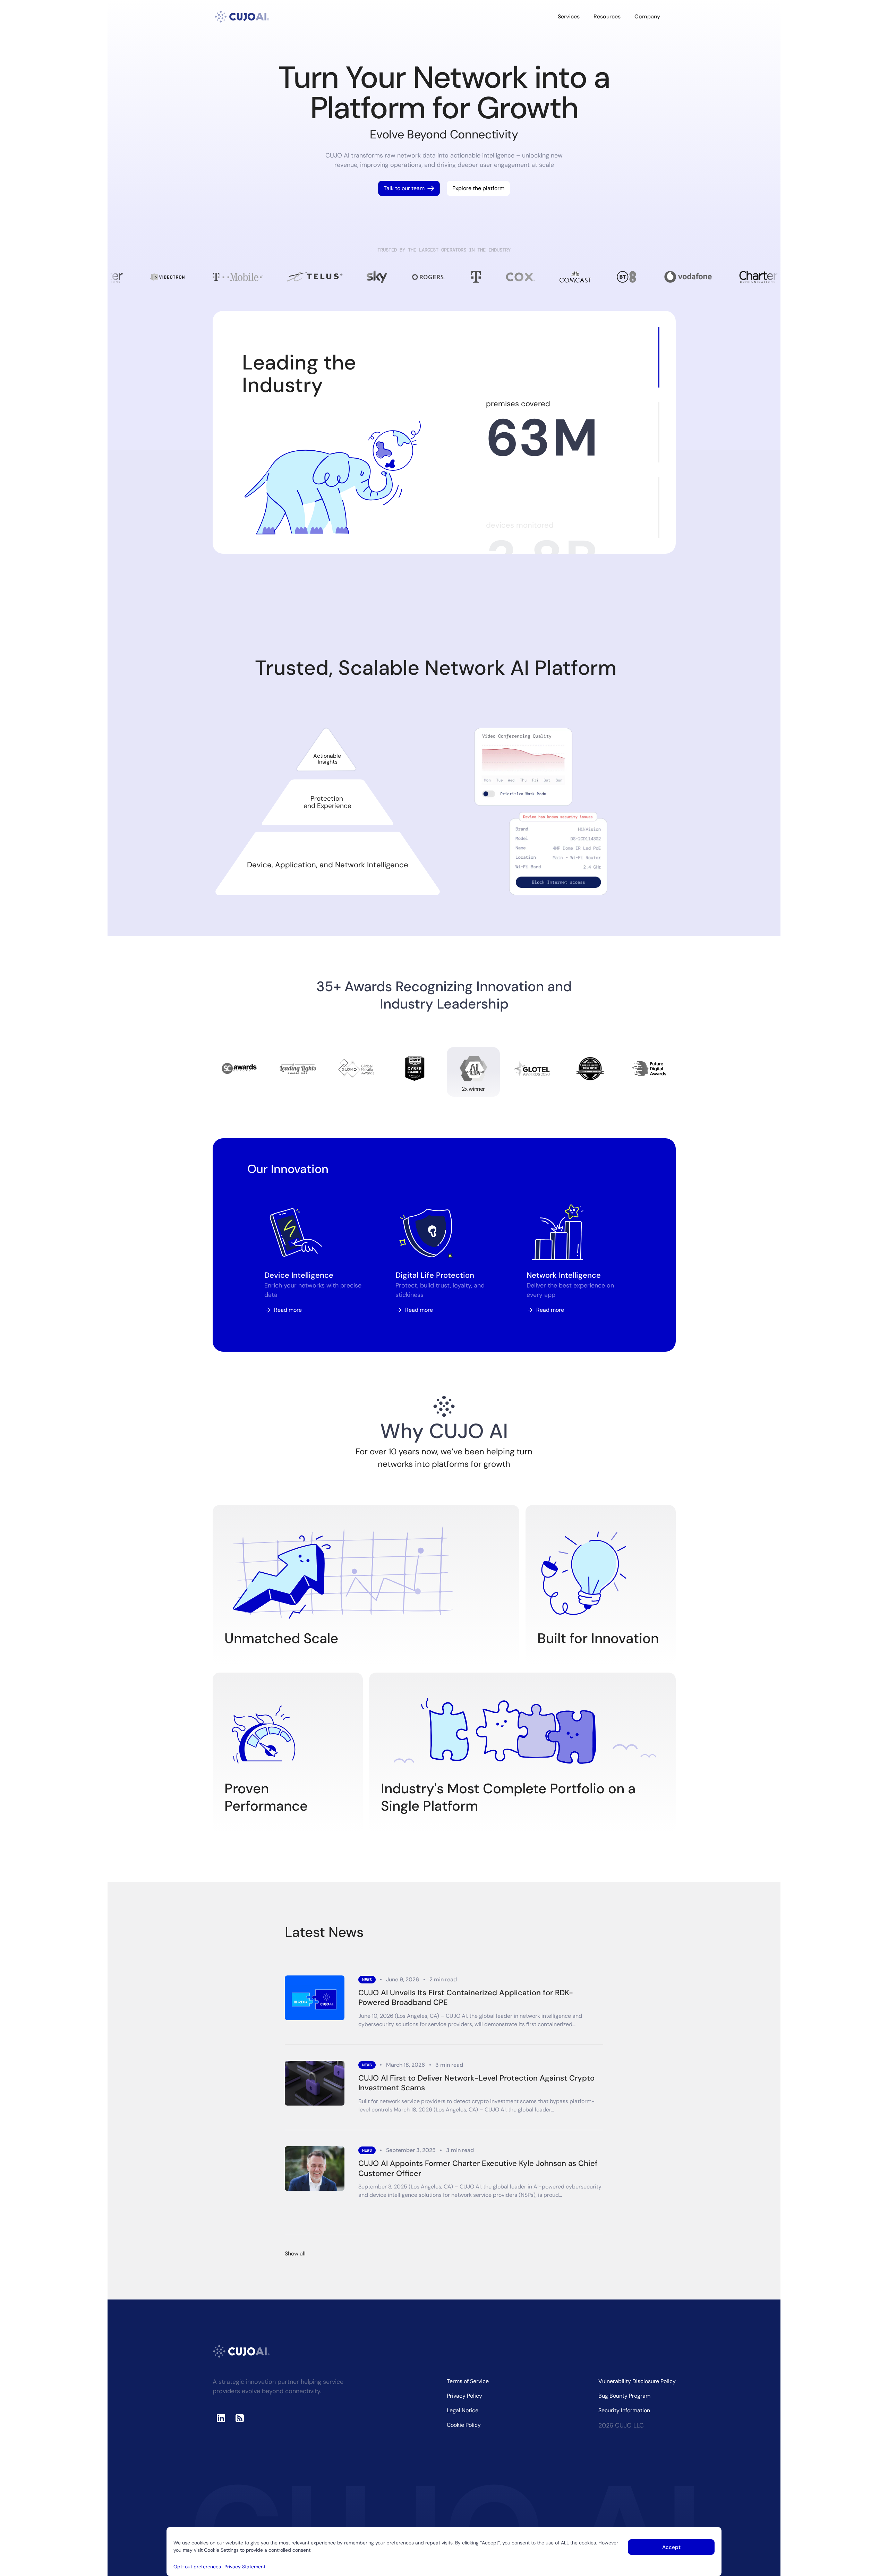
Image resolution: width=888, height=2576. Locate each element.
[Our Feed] (240, 2418)
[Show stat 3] (659, 507)
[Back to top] (877, 2542)
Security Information (624, 2410)
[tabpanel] (541, 811)
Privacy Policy (464, 2396)
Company (647, 16)
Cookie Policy (464, 2425)
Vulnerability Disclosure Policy (637, 2381)
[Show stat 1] (659, 357)
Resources (607, 16)
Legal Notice (463, 2410)
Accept (671, 2547)
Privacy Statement (245, 2567)
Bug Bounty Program (624, 2396)
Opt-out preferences (197, 2567)
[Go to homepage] (242, 17)
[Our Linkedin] (221, 2418)
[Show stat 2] (659, 432)
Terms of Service (468, 2381)
